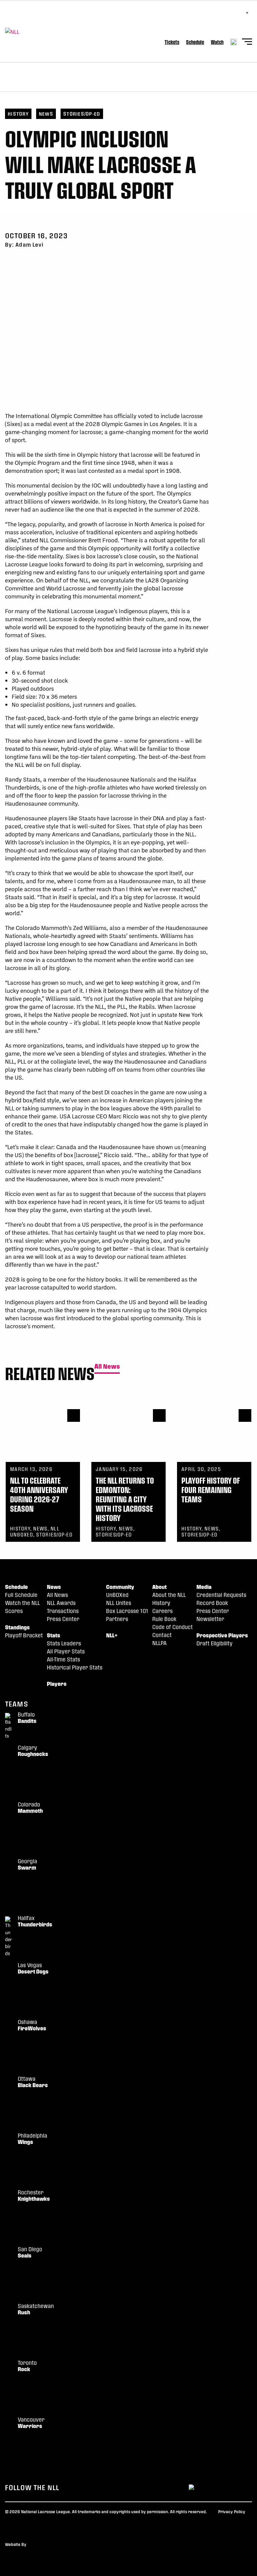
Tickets (172, 42)
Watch (217, 42)
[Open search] (234, 42)
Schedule (195, 42)
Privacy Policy (232, 2512)
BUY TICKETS (25, 17)
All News (107, 1367)
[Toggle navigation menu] (247, 43)
